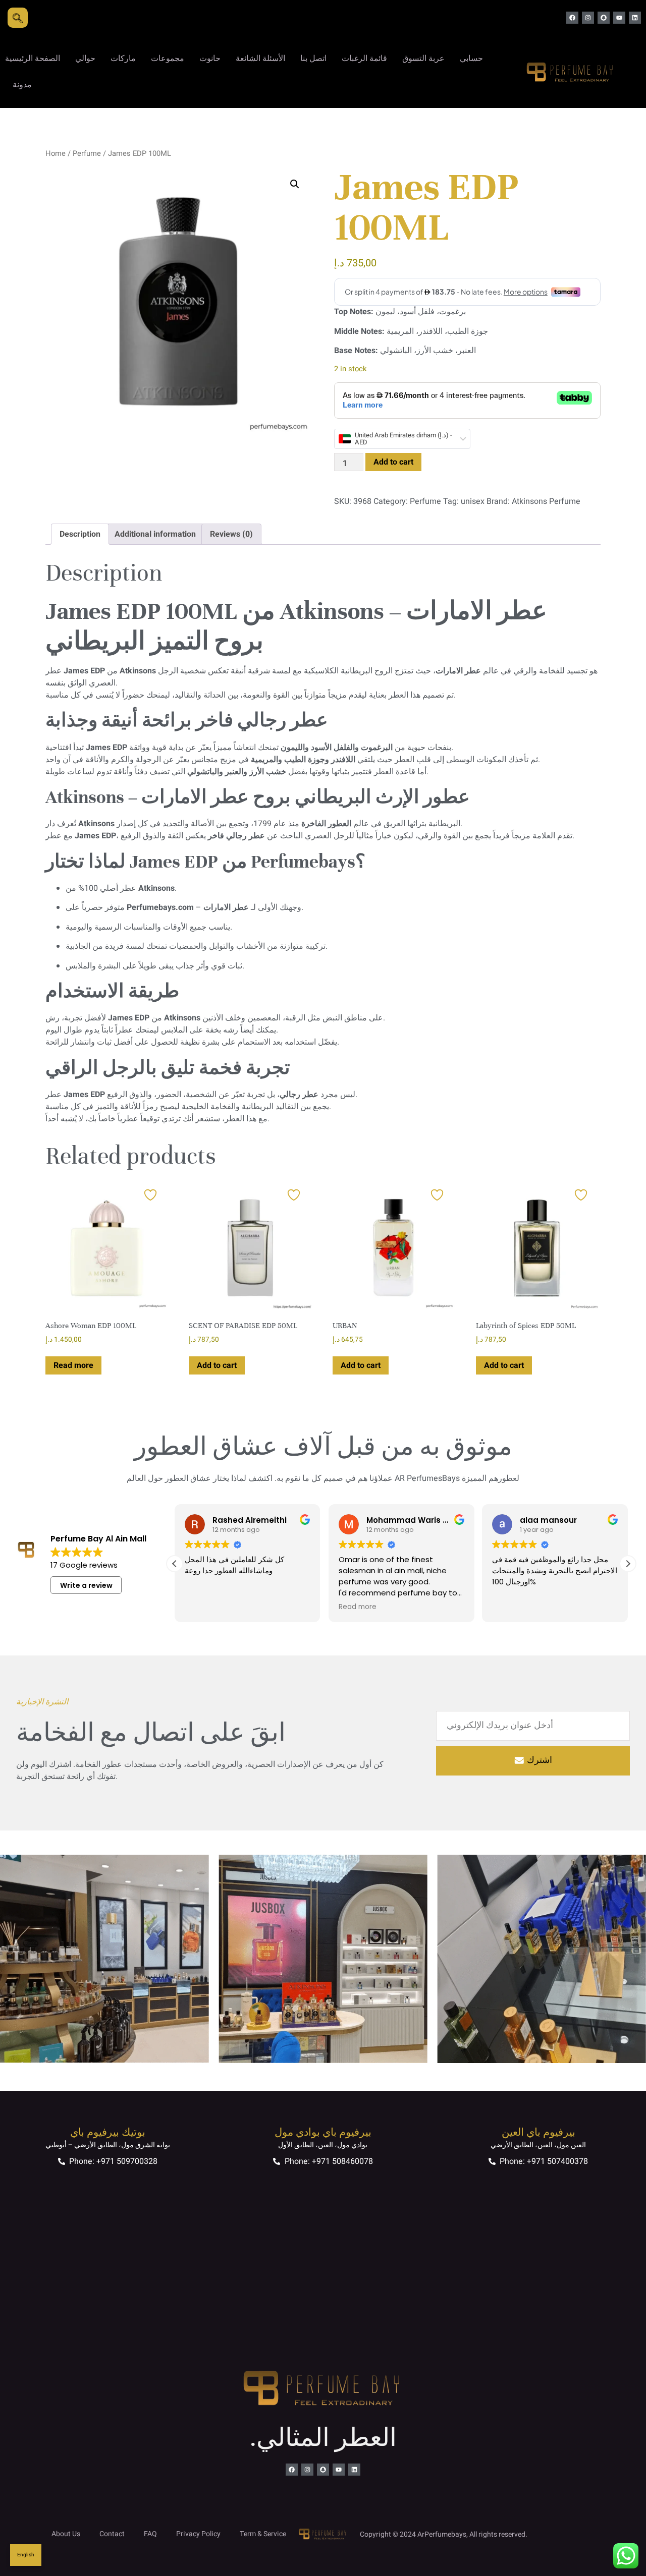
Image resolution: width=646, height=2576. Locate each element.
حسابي (471, 59)
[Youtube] (619, 18)
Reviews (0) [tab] (231, 534)
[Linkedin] (635, 18)
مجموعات (168, 59)
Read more (73, 1365)
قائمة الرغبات (364, 59)
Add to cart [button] (217, 1365)
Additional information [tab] (155, 534)
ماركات (123, 59)
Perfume (87, 154)
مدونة (22, 85)
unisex (473, 501)
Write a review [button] (86, 1585)
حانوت (210, 59)
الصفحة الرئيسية (33, 59)
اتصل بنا (313, 59)
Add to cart (393, 462)
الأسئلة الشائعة (260, 59)
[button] (295, 184)
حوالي (85, 59)
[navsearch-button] (18, 18)
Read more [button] (302, 1607)
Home (56, 154)
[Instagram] (588, 18)
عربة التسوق (423, 59)
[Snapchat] (604, 18)
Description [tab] (80, 534)
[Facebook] (572, 18)
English (26, 2555)
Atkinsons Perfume (546, 501)
